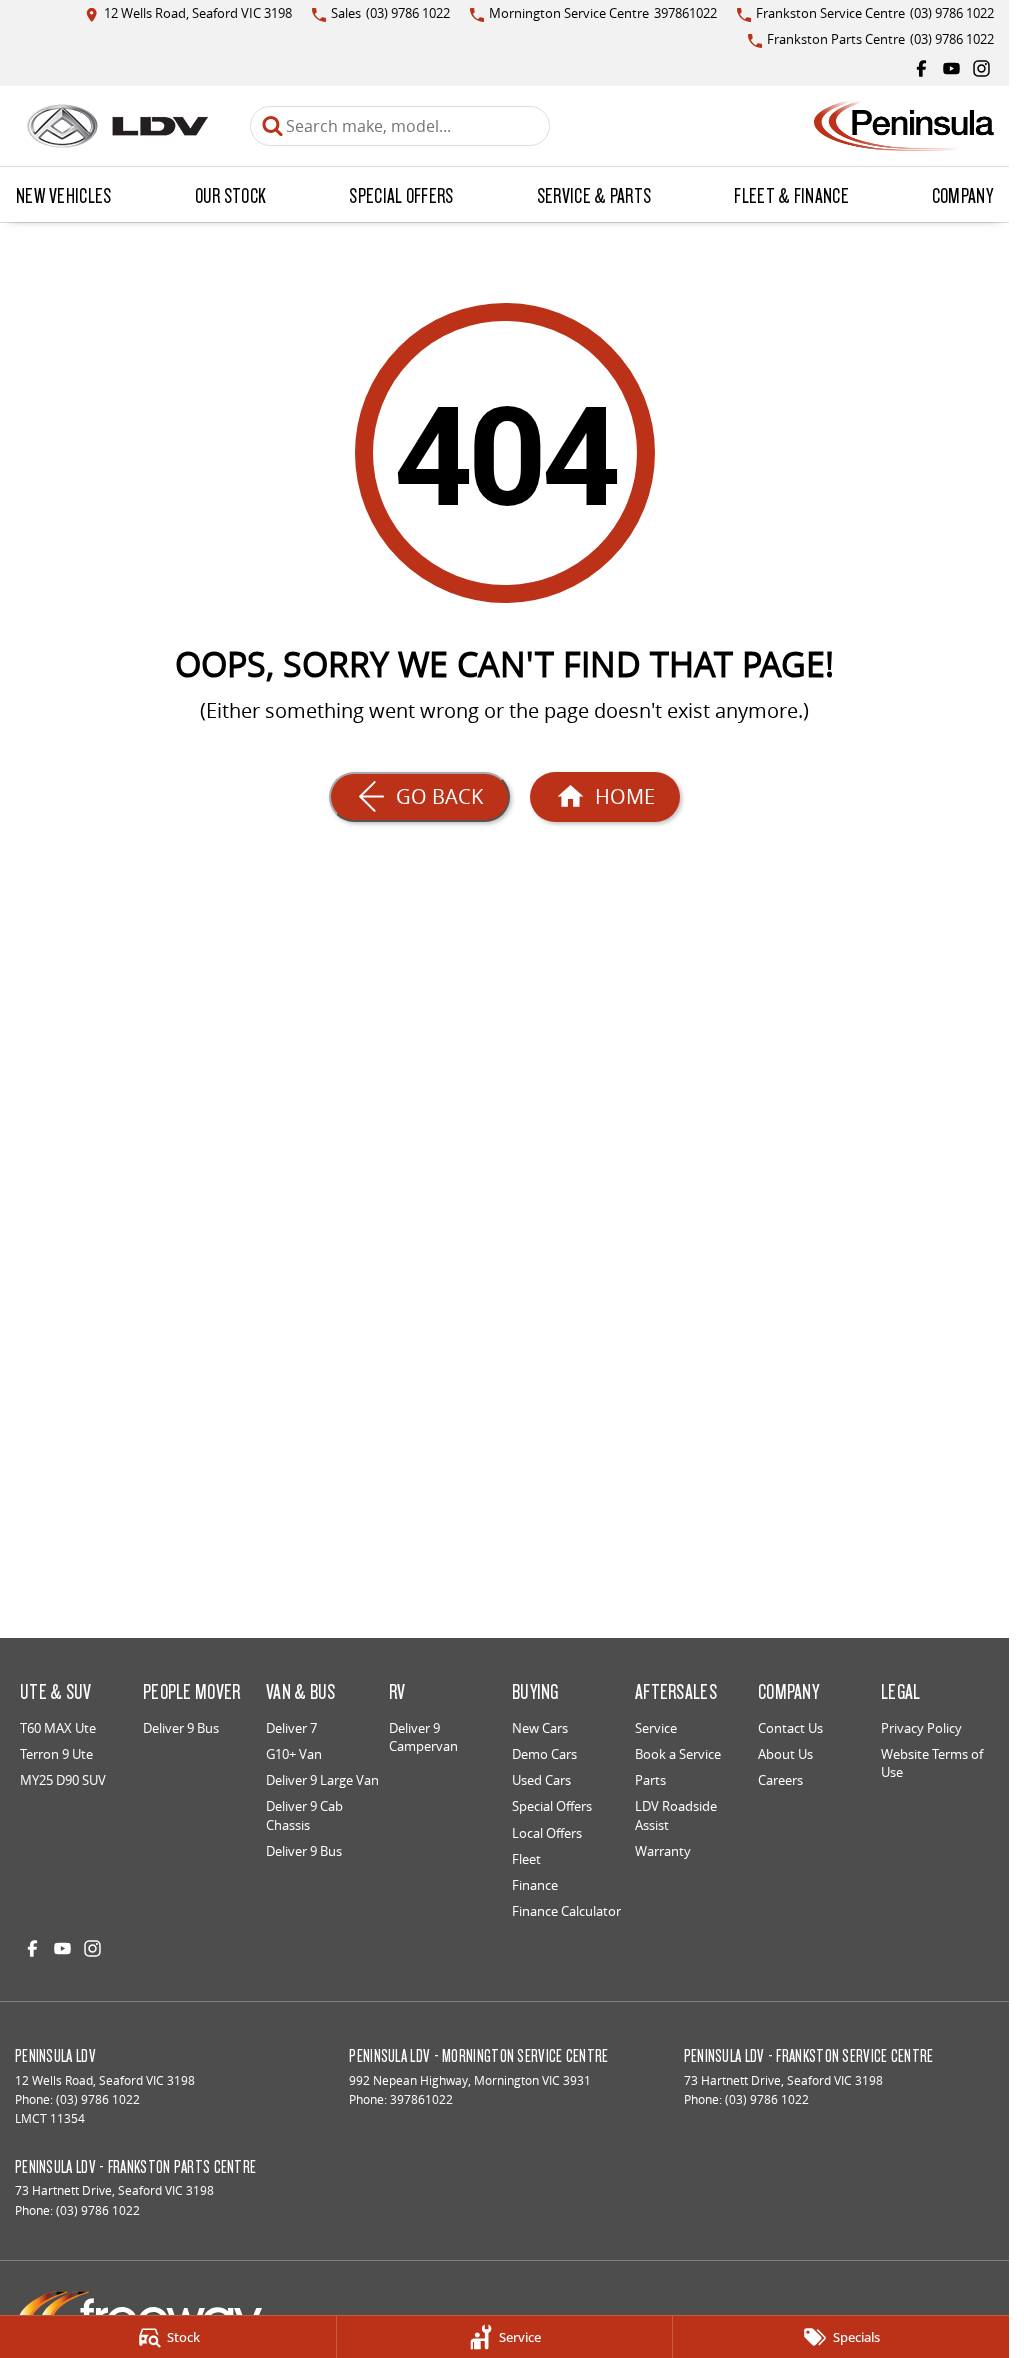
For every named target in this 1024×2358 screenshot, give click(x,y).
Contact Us (790, 1728)
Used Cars (541, 1780)
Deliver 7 (291, 1728)
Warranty (663, 1851)
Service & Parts (594, 195)
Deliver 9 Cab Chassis (304, 1815)
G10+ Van (294, 1754)
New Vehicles (64, 195)
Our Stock (231, 195)
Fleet (526, 1859)
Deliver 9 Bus (181, 1728)
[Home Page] (117, 126)
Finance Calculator (566, 1911)
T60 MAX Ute (58, 1728)
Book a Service (678, 1754)
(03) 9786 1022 (98, 2099)
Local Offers (547, 1833)
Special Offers (401, 195)
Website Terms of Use (932, 1763)
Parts (650, 1780)
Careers (780, 1780)
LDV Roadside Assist (676, 1815)
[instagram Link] (981, 68)
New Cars (540, 1728)
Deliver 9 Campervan (423, 1737)
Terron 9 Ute (56, 1754)
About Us (785, 1754)
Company (962, 195)
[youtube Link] (951, 68)
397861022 (421, 2099)
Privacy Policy (921, 1728)
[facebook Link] (921, 68)
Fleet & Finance (791, 195)
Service (656, 1728)
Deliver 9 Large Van (322, 1780)
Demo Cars (544, 1754)
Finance (535, 1885)
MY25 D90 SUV (63, 1780)
